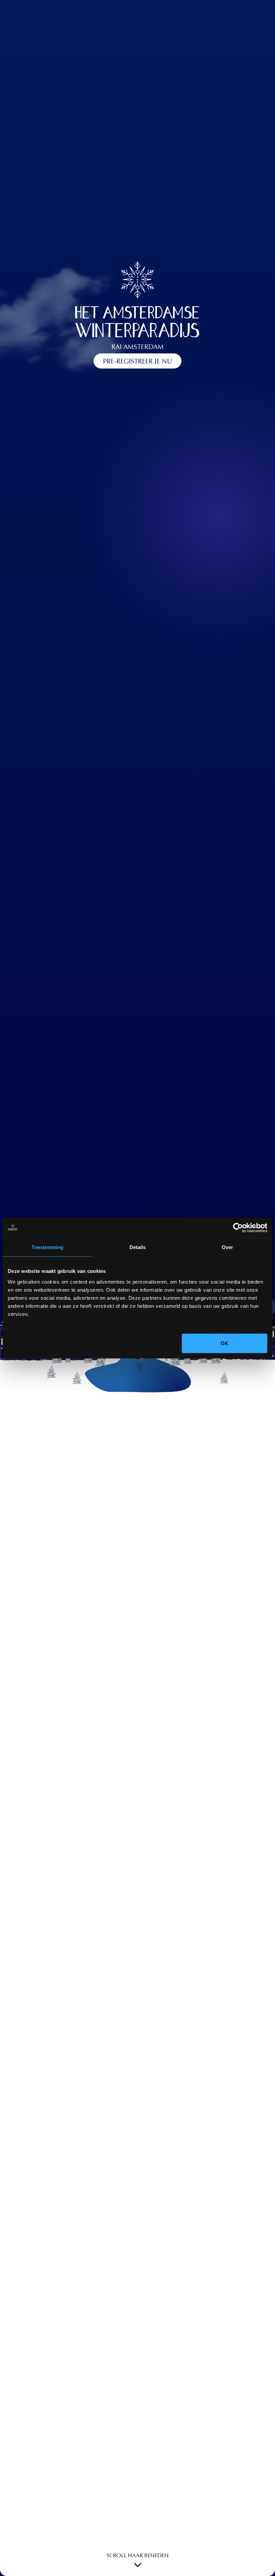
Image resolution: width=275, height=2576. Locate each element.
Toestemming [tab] (47, 1247)
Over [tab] (227, 1247)
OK (225, 1343)
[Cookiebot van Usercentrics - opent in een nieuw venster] (238, 1228)
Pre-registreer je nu (137, 362)
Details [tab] (138, 1247)
